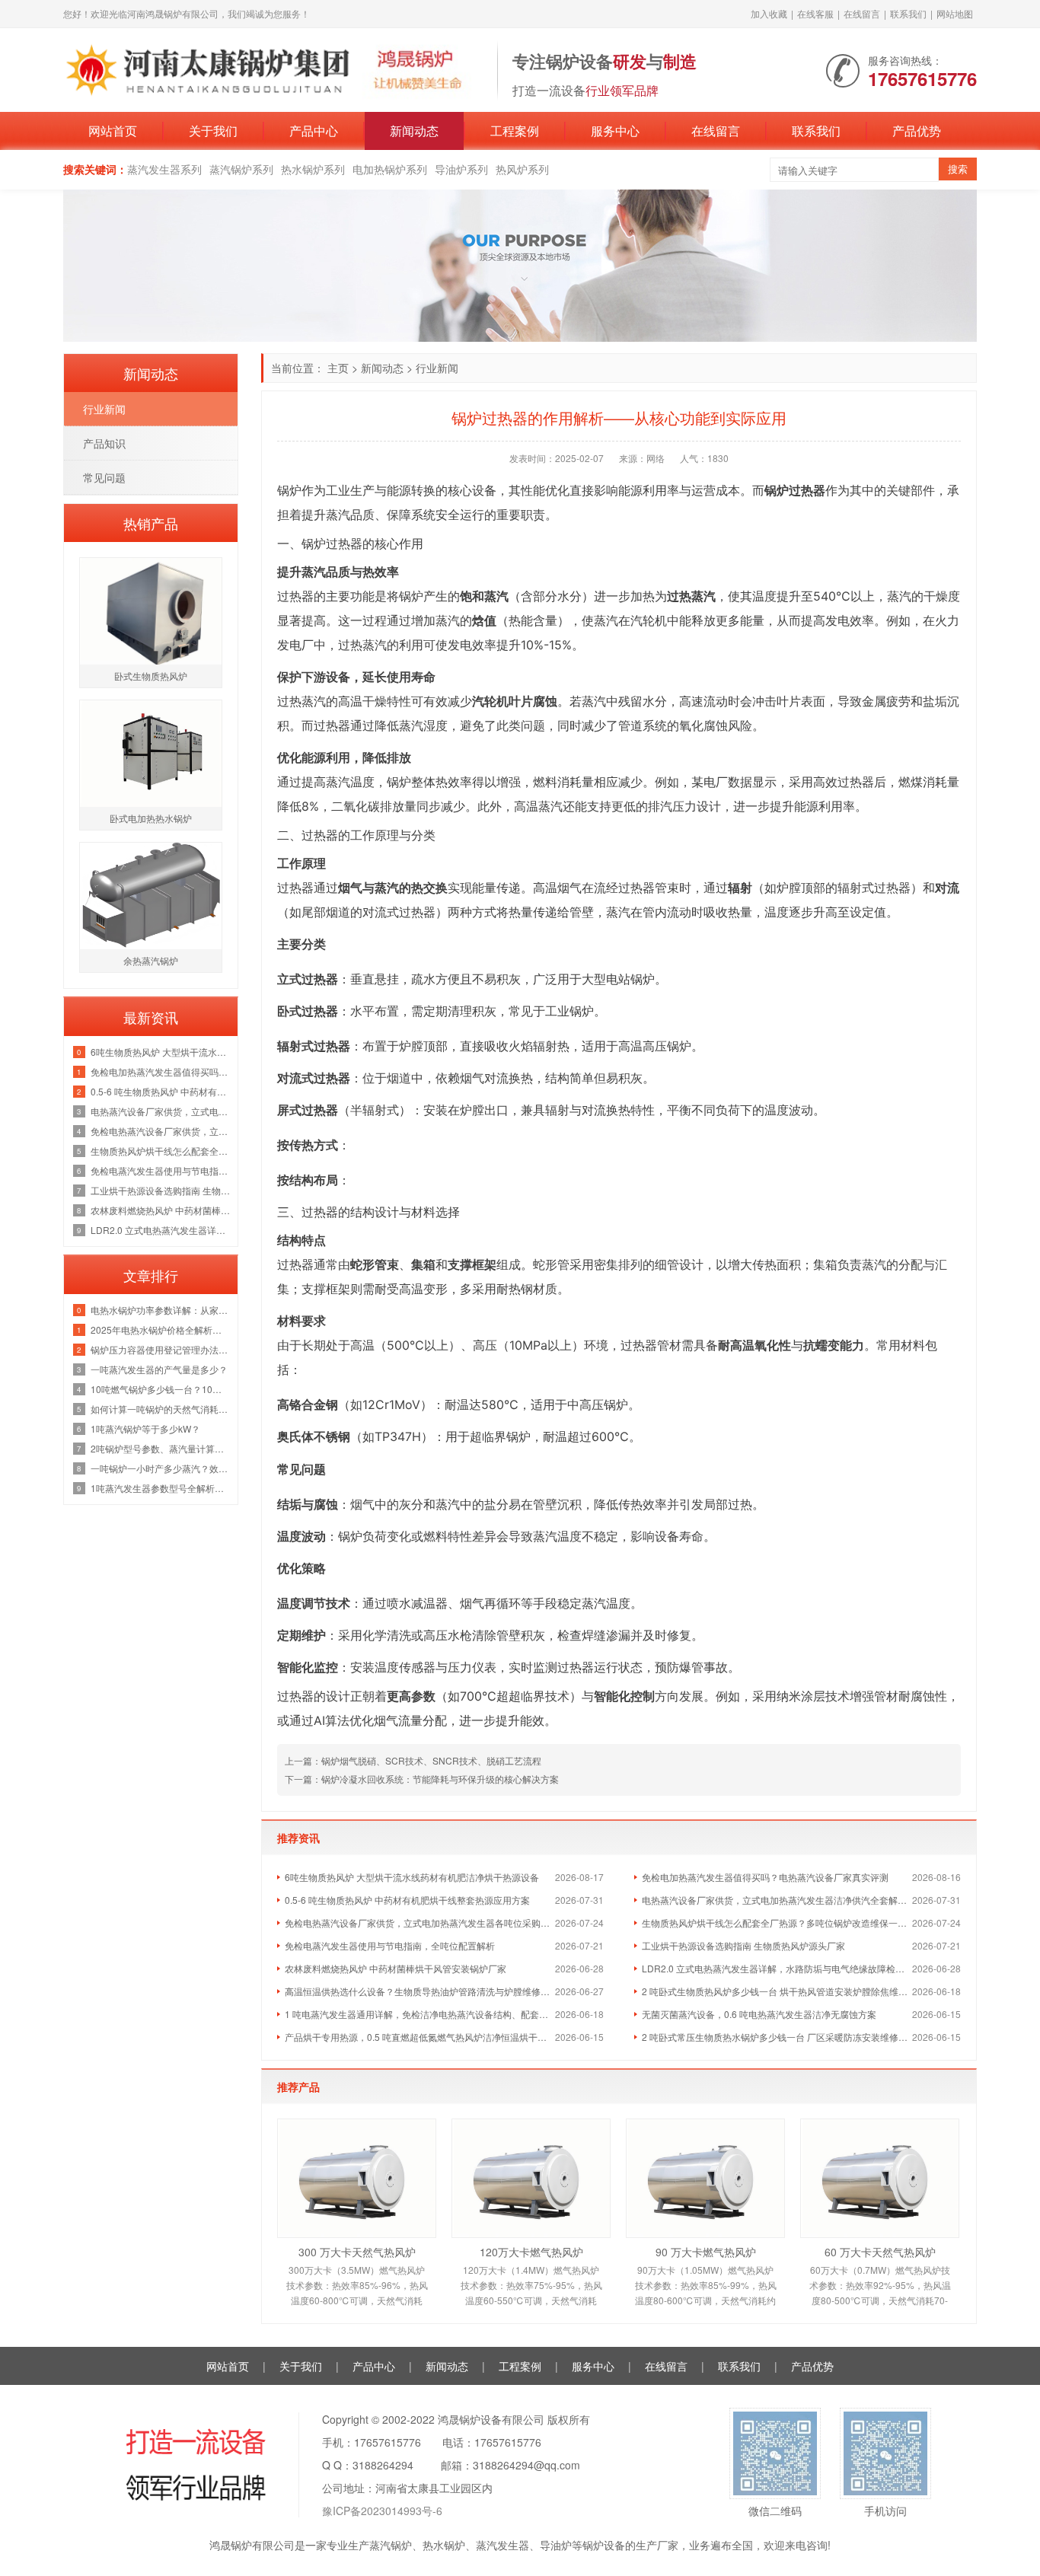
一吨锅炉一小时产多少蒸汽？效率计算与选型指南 (160, 1468)
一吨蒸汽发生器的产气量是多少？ (159, 1369)
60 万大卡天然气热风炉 (880, 2252)
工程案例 (515, 131)
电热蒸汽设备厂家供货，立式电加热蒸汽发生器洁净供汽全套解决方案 (777, 1900)
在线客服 (815, 13)
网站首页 (113, 131)
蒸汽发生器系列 (164, 169)
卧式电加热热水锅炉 (151, 818)
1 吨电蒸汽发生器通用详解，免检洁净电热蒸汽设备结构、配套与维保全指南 (420, 2014)
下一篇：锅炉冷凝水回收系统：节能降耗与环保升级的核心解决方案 (422, 1779)
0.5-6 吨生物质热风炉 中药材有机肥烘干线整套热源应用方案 (407, 1900)
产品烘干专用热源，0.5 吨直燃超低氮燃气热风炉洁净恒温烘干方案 (420, 2037)
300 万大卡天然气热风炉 (357, 2252)
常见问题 (104, 477)
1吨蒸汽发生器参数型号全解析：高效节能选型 (160, 1488)
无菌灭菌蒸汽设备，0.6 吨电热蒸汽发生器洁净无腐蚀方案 (759, 2014)
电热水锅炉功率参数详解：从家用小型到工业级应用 (160, 1310)
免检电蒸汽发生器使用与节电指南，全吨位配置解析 (390, 1945)
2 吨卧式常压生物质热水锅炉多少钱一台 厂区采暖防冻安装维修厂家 (777, 2037)
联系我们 (908, 13)
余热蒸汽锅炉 (151, 960)
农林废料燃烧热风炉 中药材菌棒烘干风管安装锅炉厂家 (396, 1968)
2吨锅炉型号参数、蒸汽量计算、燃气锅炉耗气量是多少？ (160, 1448)
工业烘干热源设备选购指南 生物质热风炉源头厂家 (743, 1945)
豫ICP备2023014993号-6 (382, 2511)
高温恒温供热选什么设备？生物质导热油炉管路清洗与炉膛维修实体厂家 (420, 1991)
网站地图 (955, 13)
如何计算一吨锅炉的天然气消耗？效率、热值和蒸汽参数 (160, 1409)
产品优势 (917, 131)
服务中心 (615, 131)
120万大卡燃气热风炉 (531, 2252)
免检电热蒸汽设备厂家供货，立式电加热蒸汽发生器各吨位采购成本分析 (420, 1922)
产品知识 (104, 443)
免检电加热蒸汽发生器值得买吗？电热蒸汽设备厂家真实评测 (765, 1877)
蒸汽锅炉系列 (241, 169)
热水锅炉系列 (313, 169)
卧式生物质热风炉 (151, 676)
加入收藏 (769, 13)
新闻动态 (414, 131)
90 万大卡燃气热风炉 (706, 2252)
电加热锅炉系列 (390, 169)
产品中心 (314, 131)
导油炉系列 (461, 169)
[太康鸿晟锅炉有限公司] (273, 69)
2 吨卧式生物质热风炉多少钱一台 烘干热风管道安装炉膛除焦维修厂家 (777, 1991)
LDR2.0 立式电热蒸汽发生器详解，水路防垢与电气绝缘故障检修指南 (777, 1968)
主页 (338, 368)
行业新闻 (437, 368)
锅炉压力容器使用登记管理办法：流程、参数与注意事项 (160, 1349)
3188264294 (383, 2465)
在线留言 (862, 13)
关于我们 (213, 131)
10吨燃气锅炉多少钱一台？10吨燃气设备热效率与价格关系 (160, 1389)
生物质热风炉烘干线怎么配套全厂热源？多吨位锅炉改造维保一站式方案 (777, 1922)
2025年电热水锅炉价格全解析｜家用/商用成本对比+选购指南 (160, 1329)
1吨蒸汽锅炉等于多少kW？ (145, 1428)
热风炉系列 (522, 169)
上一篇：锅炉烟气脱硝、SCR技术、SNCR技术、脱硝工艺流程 (413, 1760)
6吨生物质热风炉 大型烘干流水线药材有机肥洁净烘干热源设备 (412, 1877)
